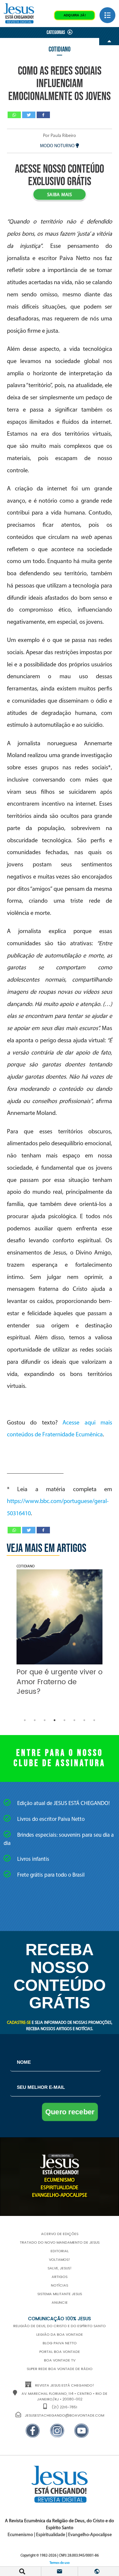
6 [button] (74, 1720)
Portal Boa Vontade (60, 2352)
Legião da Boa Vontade (60, 2335)
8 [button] (94, 1720)
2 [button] (35, 1720)
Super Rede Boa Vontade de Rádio (60, 2369)
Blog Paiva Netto (60, 2343)
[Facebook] (43, 115)
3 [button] (45, 1720)
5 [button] (64, 1720)
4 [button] (55, 1720)
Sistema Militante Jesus (60, 2294)
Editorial (60, 2251)
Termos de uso (60, 2563)
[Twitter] (29, 115)
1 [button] (25, 1720)
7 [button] (84, 1720)
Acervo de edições (60, 2234)
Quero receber (70, 2112)
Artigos (59, 2277)
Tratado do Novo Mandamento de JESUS (60, 2243)
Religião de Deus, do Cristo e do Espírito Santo (59, 2326)
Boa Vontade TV (60, 2360)
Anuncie (60, 2303)
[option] (59, 1632)
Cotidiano (59, 49)
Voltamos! (59, 2260)
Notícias (59, 2286)
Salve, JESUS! (60, 2268)
